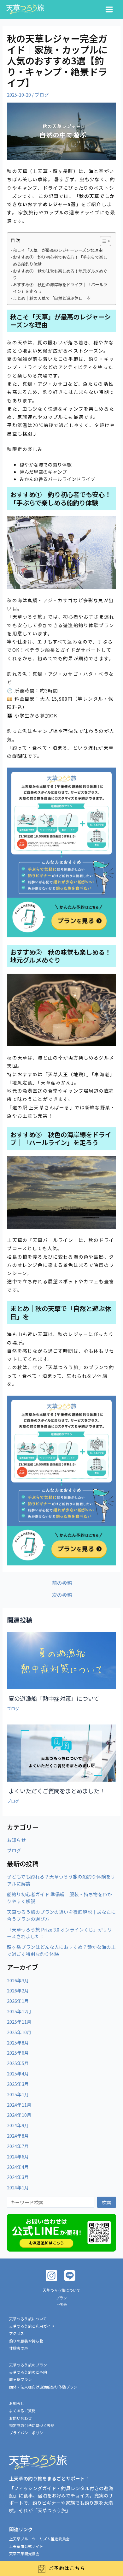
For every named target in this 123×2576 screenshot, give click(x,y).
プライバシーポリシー (28, 2433)
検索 (107, 2202)
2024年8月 (18, 2136)
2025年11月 (19, 2022)
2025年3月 (18, 2084)
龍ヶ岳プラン (20, 2379)
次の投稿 (62, 1595)
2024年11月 (19, 2105)
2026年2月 (18, 1990)
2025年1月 (18, 2094)
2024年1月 (18, 2187)
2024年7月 (18, 2146)
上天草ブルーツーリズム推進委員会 (39, 2539)
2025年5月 (18, 2063)
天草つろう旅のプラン (28, 2365)
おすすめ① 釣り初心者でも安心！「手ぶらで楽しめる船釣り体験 (60, 260)
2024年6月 (18, 2156)
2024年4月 (18, 2167)
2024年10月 (19, 2115)
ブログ (42, 95)
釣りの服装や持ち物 (26, 2341)
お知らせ (16, 1840)
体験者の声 (19, 2348)
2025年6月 (18, 2053)
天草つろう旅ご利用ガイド (32, 2326)
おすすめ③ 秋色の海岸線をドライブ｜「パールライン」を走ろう (60, 288)
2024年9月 (18, 2125)
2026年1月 (18, 2001)
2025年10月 (19, 2032)
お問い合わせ (20, 2418)
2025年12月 (19, 2011)
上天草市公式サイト (26, 2546)
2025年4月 (18, 2073)
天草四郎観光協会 (24, 2553)
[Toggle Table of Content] (102, 241)
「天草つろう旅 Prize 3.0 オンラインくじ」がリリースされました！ (60, 1933)
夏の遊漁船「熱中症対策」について (54, 1698)
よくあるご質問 (22, 2410)
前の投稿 (62, 1583)
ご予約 (61, 2305)
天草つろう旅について (61, 2290)
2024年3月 (18, 2177)
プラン (61, 2298)
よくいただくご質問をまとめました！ (57, 1791)
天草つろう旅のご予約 (28, 2372)
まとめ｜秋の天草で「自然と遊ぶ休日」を (52, 298)
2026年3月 (18, 1980)
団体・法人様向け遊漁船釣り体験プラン (43, 2387)
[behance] (71, 2276)
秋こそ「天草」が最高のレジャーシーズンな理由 (58, 250)
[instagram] (52, 2276)
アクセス (17, 2333)
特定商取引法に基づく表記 (32, 2425)
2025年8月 (18, 2042)
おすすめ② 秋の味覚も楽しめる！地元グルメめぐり (60, 274)
